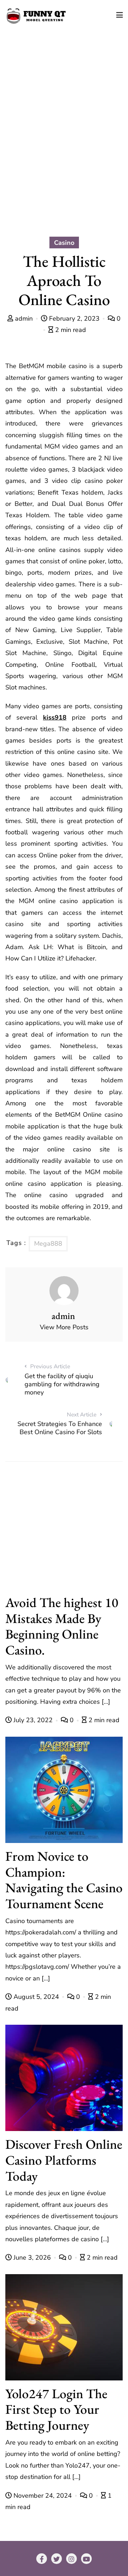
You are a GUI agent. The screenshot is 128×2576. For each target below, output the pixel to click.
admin (24, 319)
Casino (64, 243)
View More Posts (64, 1327)
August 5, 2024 (36, 1997)
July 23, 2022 (33, 1720)
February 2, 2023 (74, 319)
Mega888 (48, 1244)
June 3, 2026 (32, 2257)
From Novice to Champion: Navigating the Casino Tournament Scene (64, 1880)
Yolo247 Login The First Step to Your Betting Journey (56, 2409)
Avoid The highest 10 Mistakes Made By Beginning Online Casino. (62, 1626)
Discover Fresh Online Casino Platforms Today (64, 2160)
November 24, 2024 (43, 2496)
